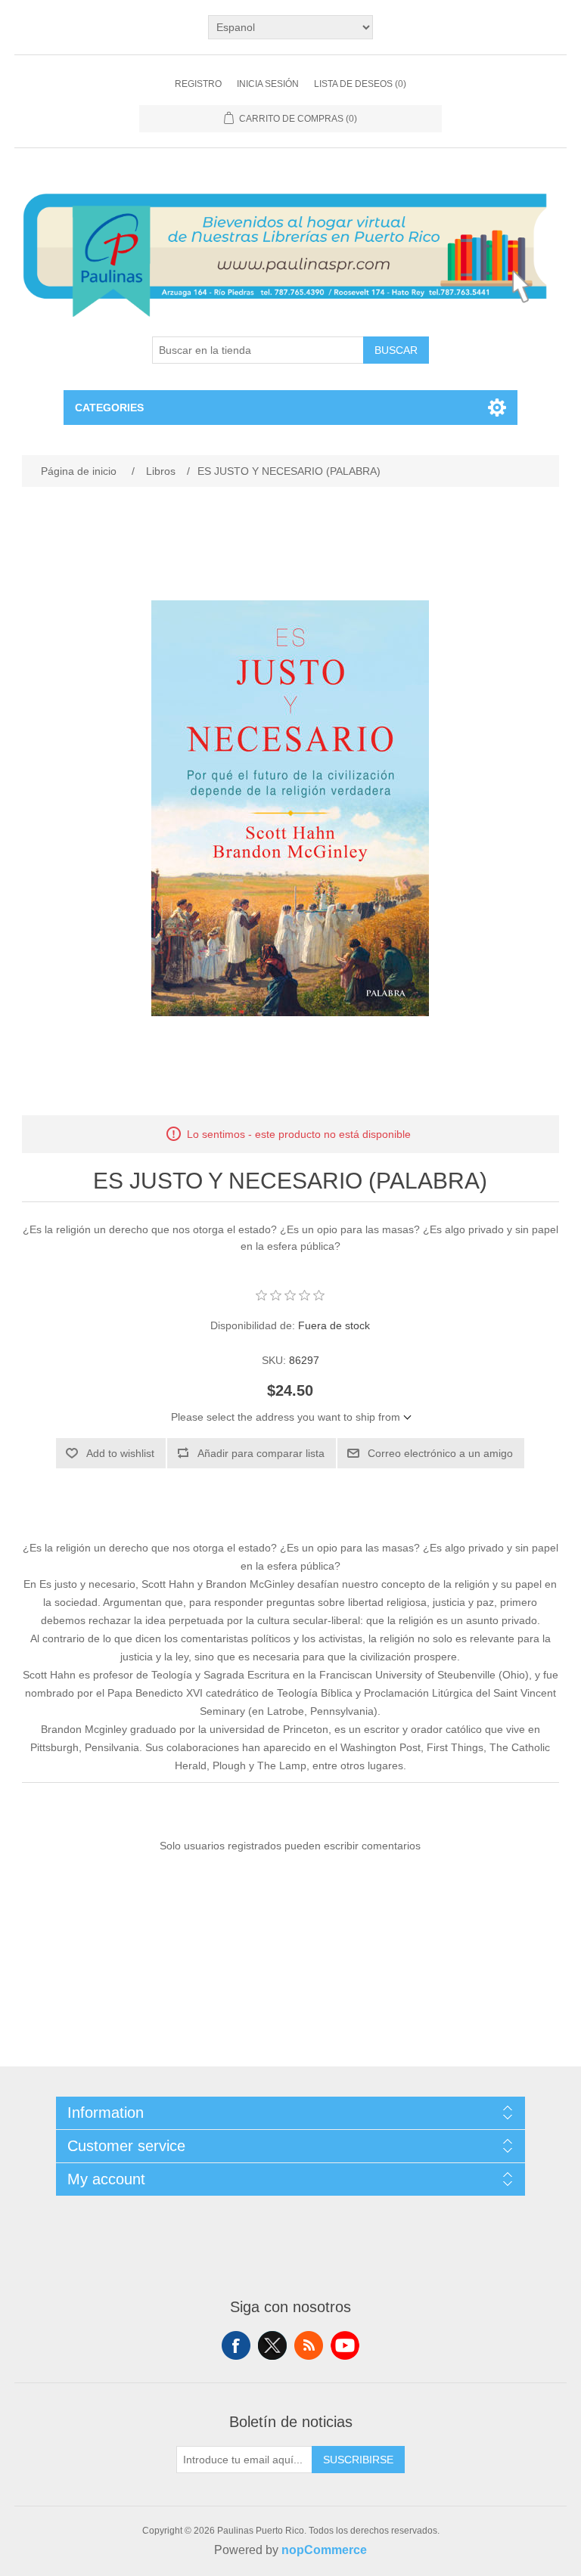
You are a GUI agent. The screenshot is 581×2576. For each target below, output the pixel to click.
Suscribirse (358, 2460)
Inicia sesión (268, 84)
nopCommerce (324, 2550)
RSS (309, 2345)
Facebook (236, 2345)
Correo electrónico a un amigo (440, 1453)
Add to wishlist (120, 1453)
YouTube (345, 2345)
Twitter (272, 2345)
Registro (198, 84)
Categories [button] (109, 408)
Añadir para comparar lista (261, 1453)
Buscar (396, 350)
